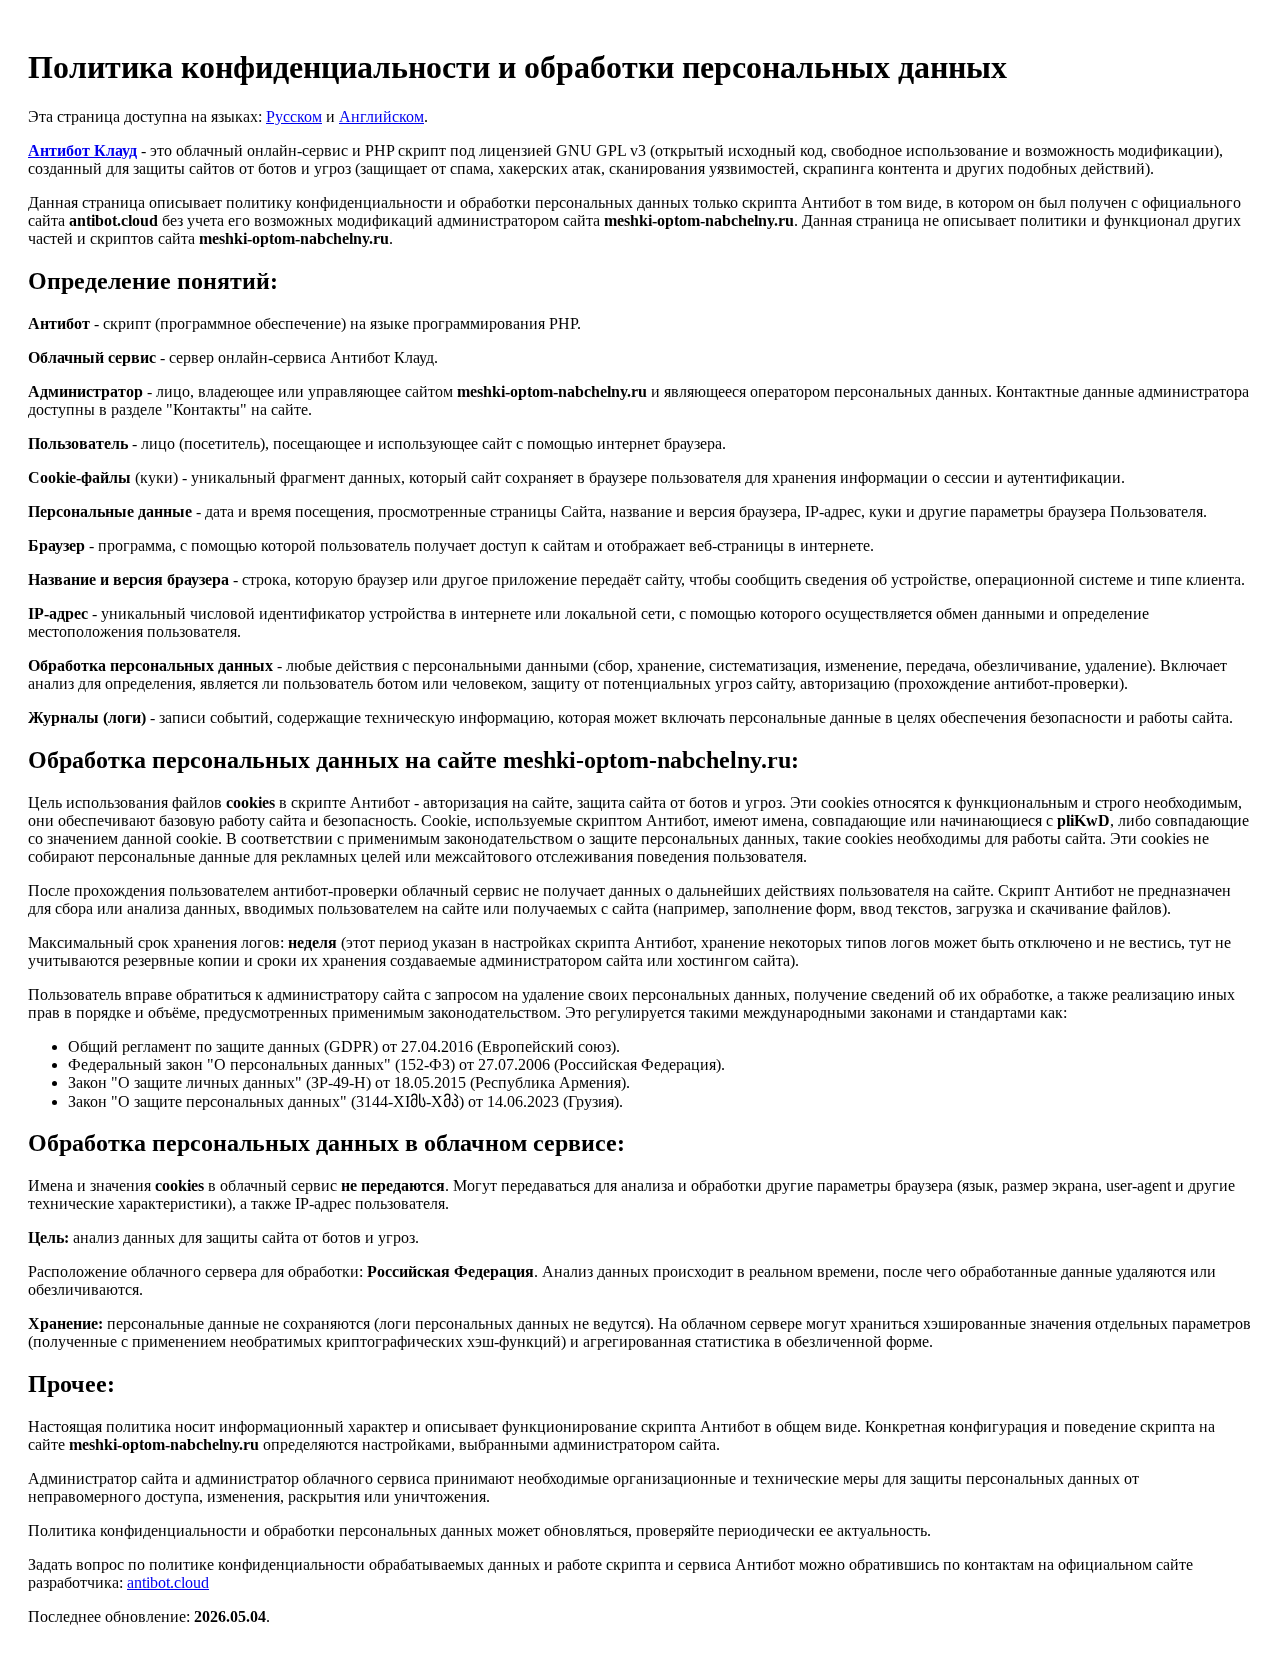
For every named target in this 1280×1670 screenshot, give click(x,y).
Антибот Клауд (82, 150)
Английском (381, 116)
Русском (294, 116)
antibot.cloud (168, 1582)
